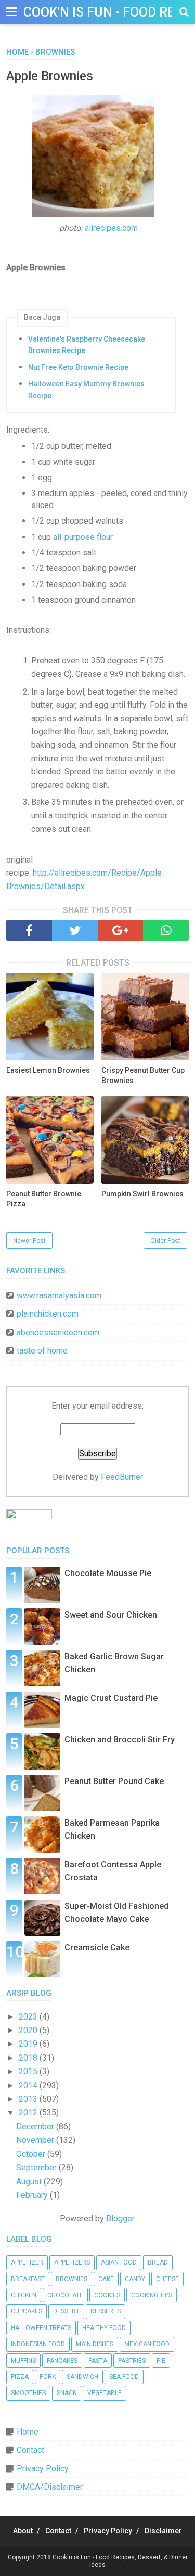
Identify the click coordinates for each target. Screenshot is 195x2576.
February (33, 2195)
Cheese (167, 2279)
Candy (135, 2279)
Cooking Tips (152, 2295)
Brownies (71, 2279)
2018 (29, 2058)
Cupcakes (27, 2311)
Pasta (98, 2361)
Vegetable (105, 2393)
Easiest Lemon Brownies (48, 1070)
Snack (67, 2393)
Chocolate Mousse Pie (108, 1573)
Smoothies (28, 2393)
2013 (29, 2099)
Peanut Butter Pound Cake (114, 1781)
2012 (29, 2112)
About (23, 2531)
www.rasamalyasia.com (59, 1296)
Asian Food (119, 2262)
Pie (161, 2361)
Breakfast (28, 2279)
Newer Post (29, 1241)
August (30, 2182)
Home (28, 2432)
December (36, 2126)
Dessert (66, 2311)
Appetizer (27, 2262)
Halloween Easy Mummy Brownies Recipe (86, 389)
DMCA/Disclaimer (50, 2487)
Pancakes (62, 2361)
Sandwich (82, 2377)
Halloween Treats (41, 2328)
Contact (30, 2450)
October (32, 2154)
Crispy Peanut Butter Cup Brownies (143, 1075)
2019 (29, 2044)
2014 (29, 2085)
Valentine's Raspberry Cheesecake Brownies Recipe (87, 345)
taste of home (42, 1351)
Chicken (24, 2295)
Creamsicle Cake (97, 1948)
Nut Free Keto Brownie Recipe (78, 367)
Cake (106, 2279)
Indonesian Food (38, 2344)
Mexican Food (147, 2344)
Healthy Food (104, 2328)
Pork (48, 2377)
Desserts (106, 2311)
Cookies (107, 2295)
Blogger (120, 2219)
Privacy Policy (43, 2469)
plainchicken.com (48, 1314)
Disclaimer (163, 2531)
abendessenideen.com (58, 1332)
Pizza (20, 2377)
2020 (29, 2030)
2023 (29, 2017)
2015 (29, 2071)
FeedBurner (122, 1477)
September (37, 2168)
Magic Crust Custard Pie (111, 1698)
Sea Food (124, 2377)
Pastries (132, 2361)
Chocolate (65, 2295)
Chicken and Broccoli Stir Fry (120, 1740)
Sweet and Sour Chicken (111, 1615)
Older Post (165, 1241)
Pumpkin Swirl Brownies (142, 1194)
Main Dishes (95, 2344)
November (36, 2140)
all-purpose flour (83, 537)
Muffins (23, 2361)
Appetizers (72, 2262)
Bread (158, 2262)
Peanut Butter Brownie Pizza (44, 1199)
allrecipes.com (111, 228)
